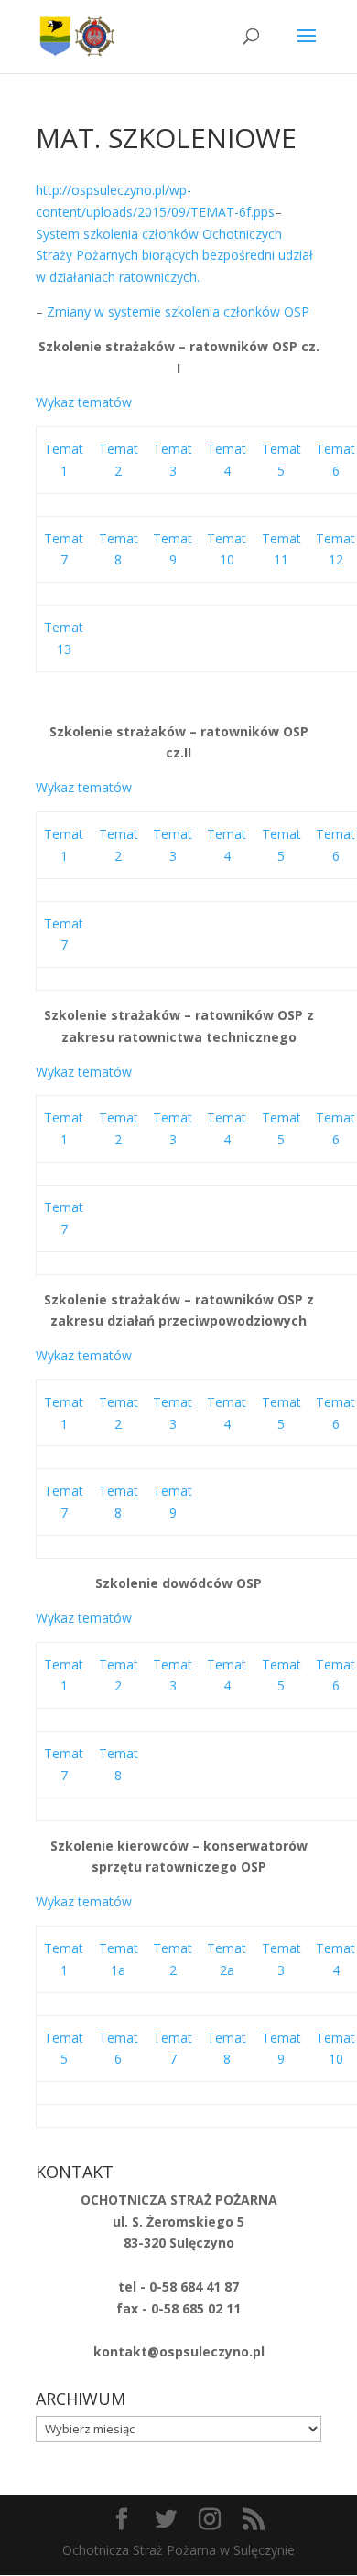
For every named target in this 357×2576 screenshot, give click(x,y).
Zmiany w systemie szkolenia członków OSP (178, 311)
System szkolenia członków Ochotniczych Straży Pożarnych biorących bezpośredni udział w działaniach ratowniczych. (174, 256)
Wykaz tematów (84, 402)
